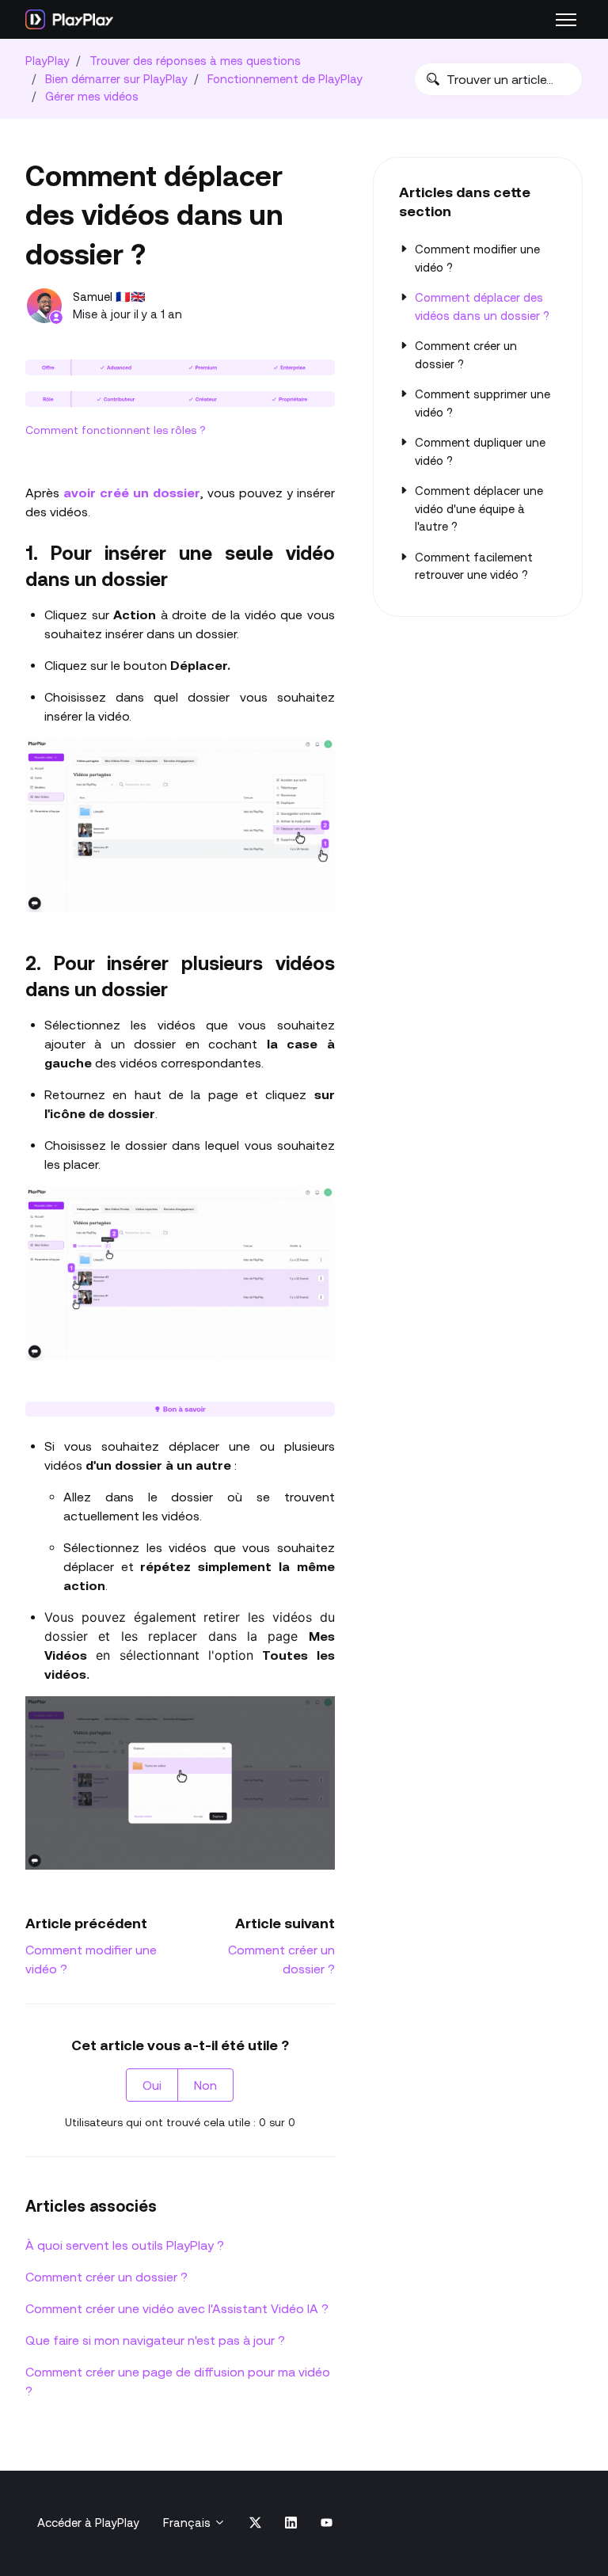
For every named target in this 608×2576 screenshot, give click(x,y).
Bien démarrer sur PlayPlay (116, 79)
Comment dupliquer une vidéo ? (480, 451)
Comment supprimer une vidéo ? (483, 403)
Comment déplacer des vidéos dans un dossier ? (482, 306)
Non (205, 2085)
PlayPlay (47, 61)
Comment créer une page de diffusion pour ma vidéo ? (178, 2381)
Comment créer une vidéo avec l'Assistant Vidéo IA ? (177, 2308)
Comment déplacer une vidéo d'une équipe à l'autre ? (479, 508)
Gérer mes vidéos (92, 96)
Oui (152, 2085)
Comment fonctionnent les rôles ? (116, 430)
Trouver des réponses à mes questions (195, 61)
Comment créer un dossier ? (106, 2277)
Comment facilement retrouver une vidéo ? (474, 566)
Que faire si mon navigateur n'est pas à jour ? (155, 2340)
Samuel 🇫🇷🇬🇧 (109, 297)
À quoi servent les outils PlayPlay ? (125, 2245)
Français (188, 2523)
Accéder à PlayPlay (88, 2523)
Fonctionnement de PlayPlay (285, 79)
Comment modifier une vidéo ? (477, 258)
